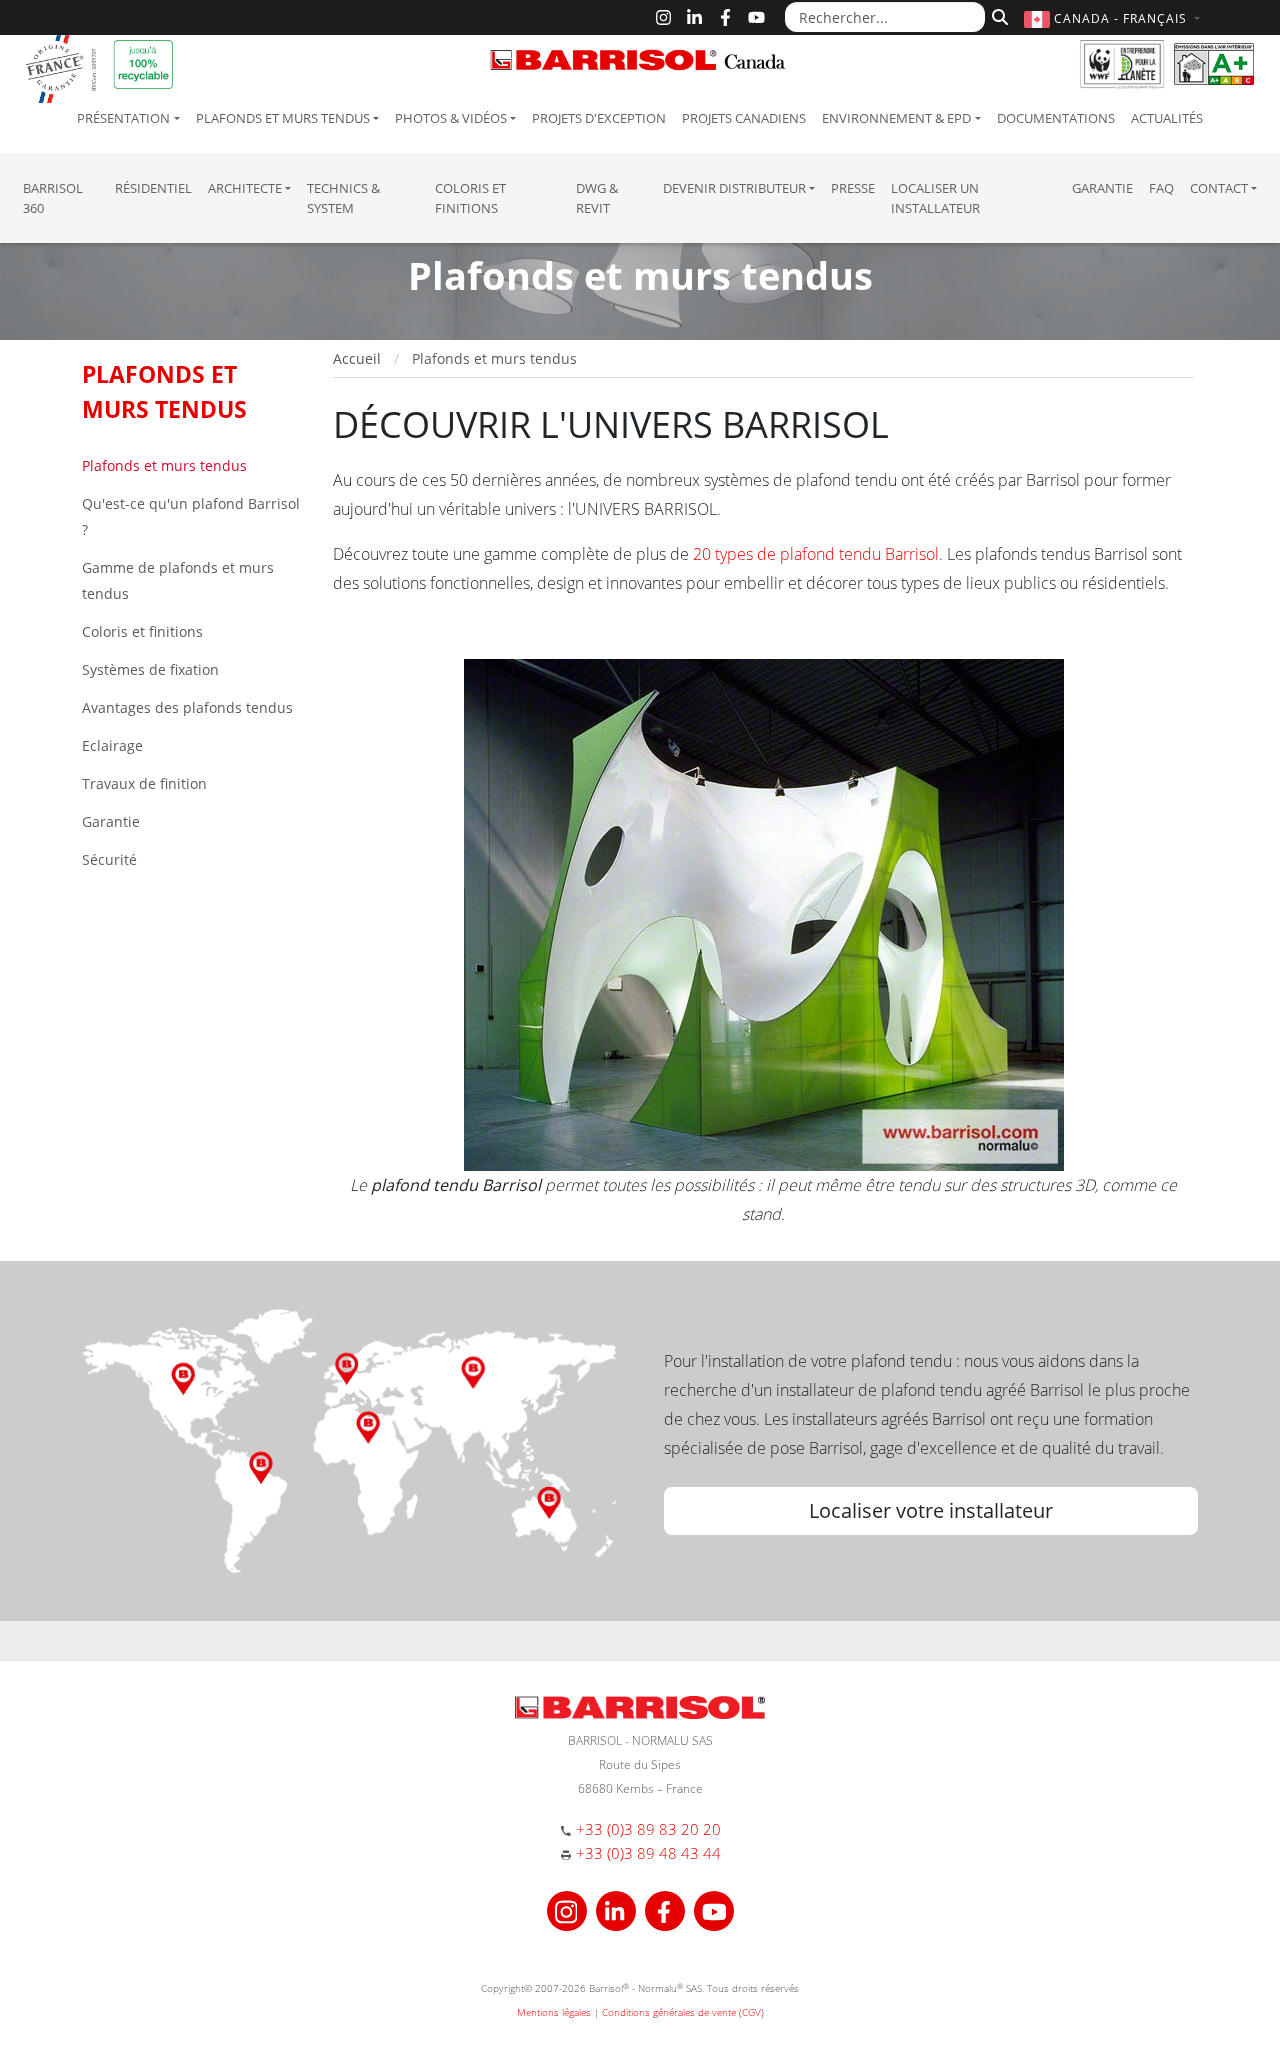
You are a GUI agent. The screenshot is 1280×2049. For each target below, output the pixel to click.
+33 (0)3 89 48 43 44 (648, 1853)
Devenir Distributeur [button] (734, 188)
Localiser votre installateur (931, 1510)
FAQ (1161, 188)
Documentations (1056, 118)
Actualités (1167, 118)
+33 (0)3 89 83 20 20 (648, 1829)
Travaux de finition (144, 783)
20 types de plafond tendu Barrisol (816, 554)
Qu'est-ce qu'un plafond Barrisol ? (191, 516)
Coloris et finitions (470, 198)
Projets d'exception (599, 118)
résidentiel (153, 188)
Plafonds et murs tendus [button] (283, 118)
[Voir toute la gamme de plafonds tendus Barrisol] (764, 913)
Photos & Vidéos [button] (451, 118)
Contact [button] (1219, 188)
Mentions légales (554, 2012)
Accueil (357, 358)
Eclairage (112, 745)
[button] (1114, 18)
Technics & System (343, 198)
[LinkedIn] (694, 17)
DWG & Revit (597, 198)
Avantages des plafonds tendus (187, 707)
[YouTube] (756, 17)
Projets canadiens (744, 118)
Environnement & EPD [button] (896, 118)
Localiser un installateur (935, 198)
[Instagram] (663, 17)
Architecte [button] (245, 188)
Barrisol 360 (53, 198)
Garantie (1102, 188)
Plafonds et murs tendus (164, 465)
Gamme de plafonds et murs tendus (178, 580)
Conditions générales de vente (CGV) (683, 2012)
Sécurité (109, 859)
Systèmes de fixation (150, 669)
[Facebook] (725, 17)
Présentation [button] (123, 118)
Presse (853, 188)
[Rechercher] (997, 15)
